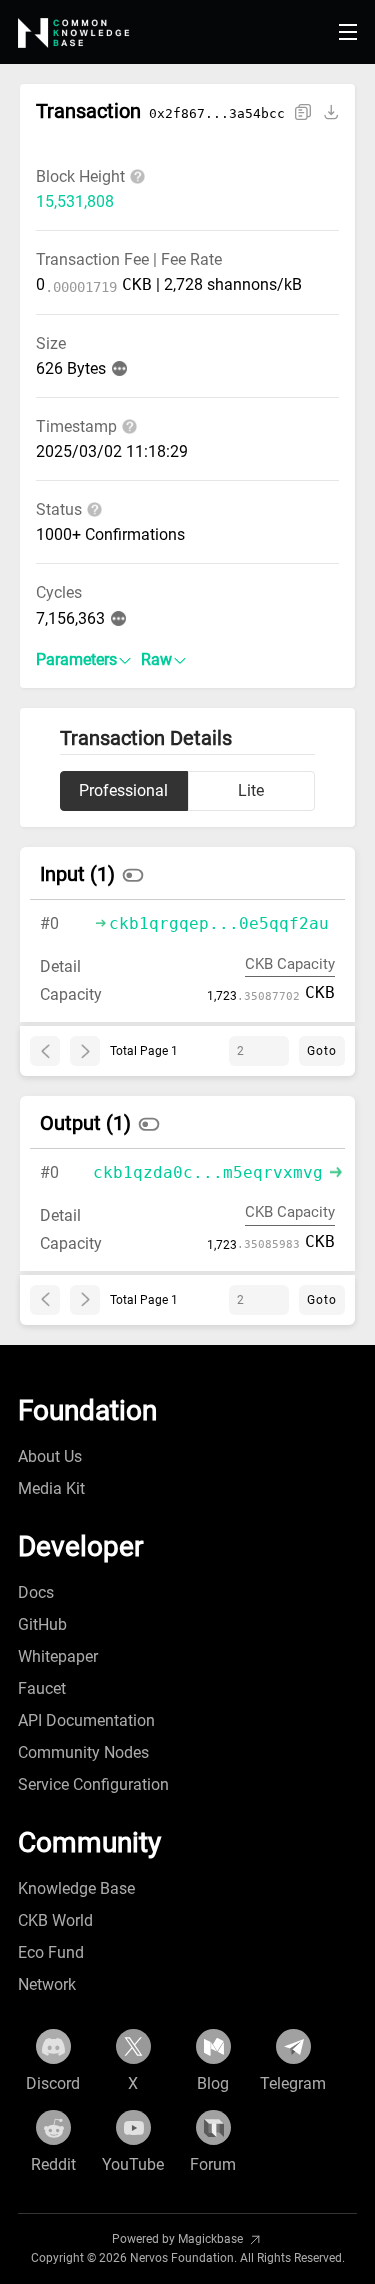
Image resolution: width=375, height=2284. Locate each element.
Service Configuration (93, 1784)
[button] (348, 32)
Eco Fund (51, 1952)
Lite (251, 790)
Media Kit (51, 1488)
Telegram (293, 2083)
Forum (213, 2164)
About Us (50, 1456)
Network (47, 1984)
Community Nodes (83, 1752)
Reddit (53, 2164)
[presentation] (133, 875)
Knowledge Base (76, 1888)
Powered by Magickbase (177, 2239)
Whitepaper (58, 1656)
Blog (213, 2083)
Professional (123, 790)
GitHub (42, 1624)
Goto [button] (322, 1051)
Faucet (42, 1688)
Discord (53, 2083)
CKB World (55, 1920)
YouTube (133, 2164)
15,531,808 (75, 201)
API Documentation (86, 1720)
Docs (36, 1592)
